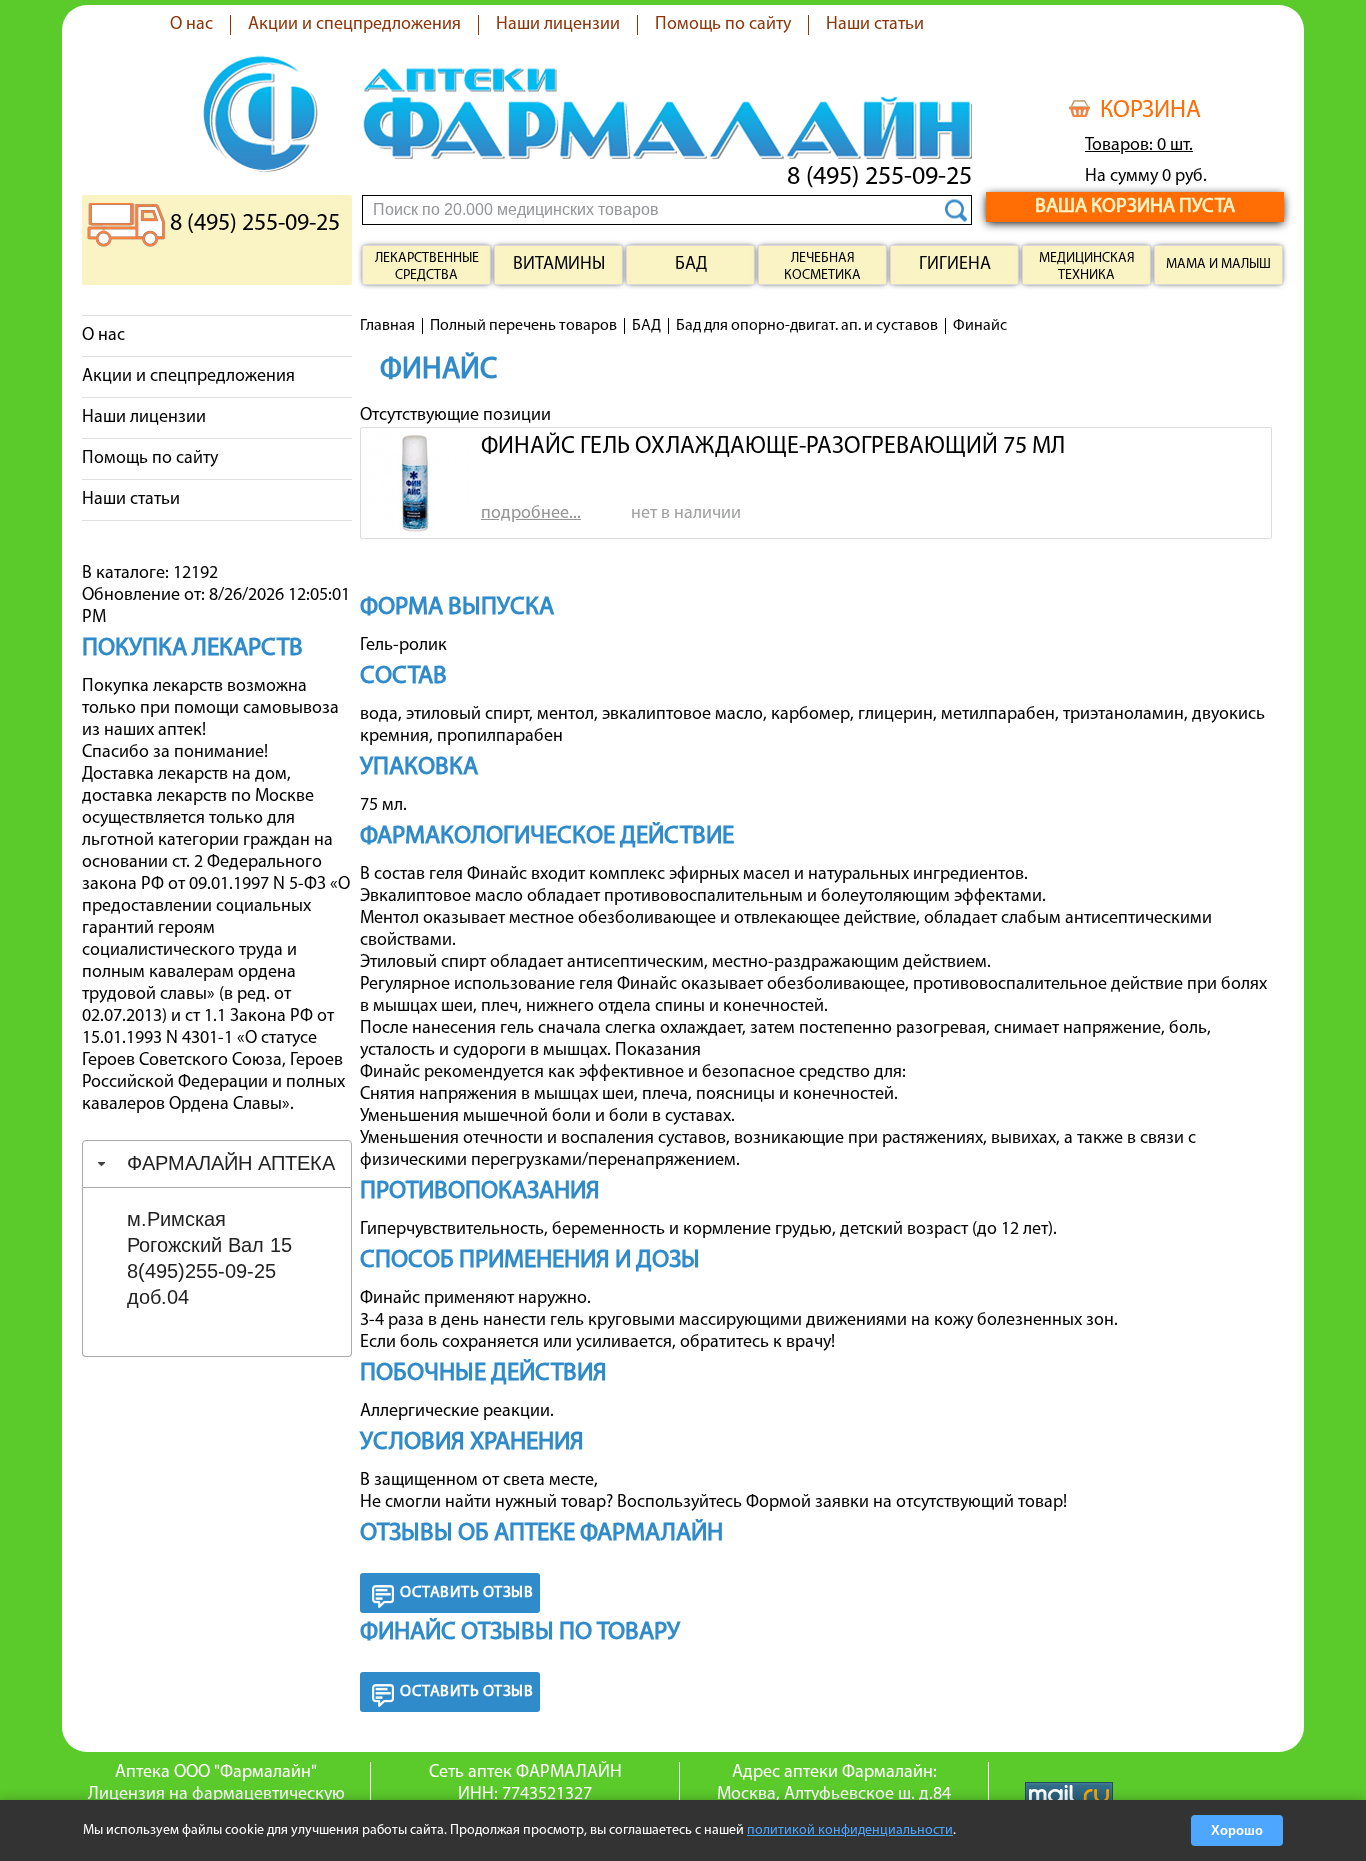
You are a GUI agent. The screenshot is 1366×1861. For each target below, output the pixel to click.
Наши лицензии (558, 25)
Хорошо (1237, 1830)
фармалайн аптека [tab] (231, 1163)
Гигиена (955, 265)
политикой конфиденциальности (850, 1830)
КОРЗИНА (1150, 111)
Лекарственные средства (427, 267)
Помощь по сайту (723, 25)
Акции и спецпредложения (354, 25)
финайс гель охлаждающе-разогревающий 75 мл (773, 447)
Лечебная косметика (822, 267)
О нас (191, 25)
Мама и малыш (1218, 264)
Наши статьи (875, 25)
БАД (691, 265)
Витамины (559, 265)
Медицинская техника (1087, 267)
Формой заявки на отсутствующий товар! (906, 1503)
